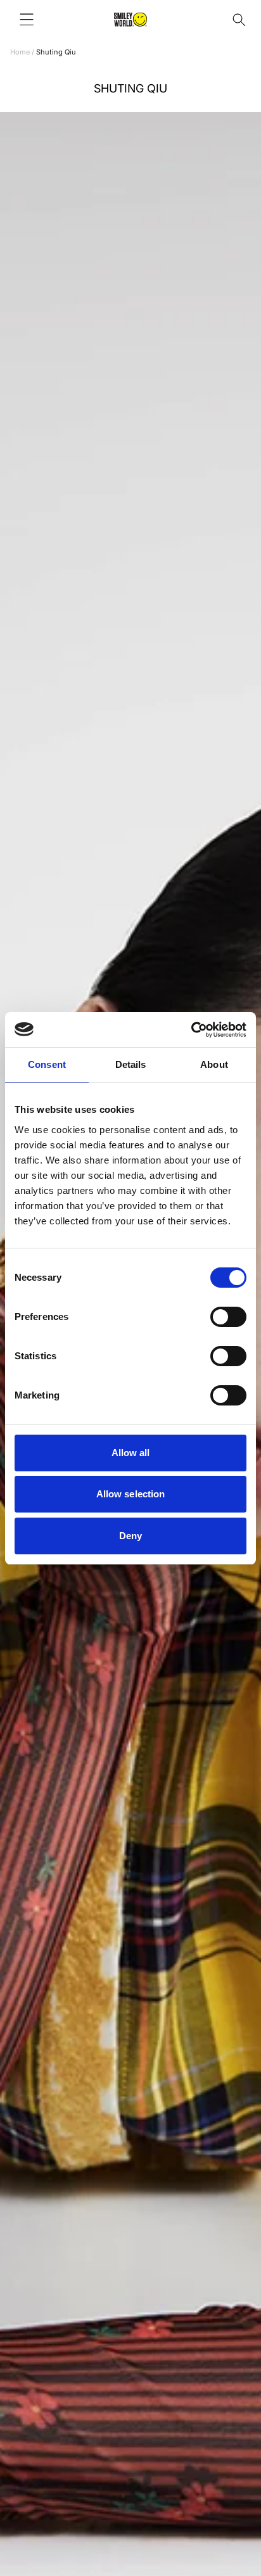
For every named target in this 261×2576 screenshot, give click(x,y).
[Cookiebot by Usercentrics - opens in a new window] (191, 1030)
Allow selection (131, 1494)
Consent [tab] (47, 1064)
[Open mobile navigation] (27, 20)
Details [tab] (131, 1064)
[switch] (228, 1317)
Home (20, 52)
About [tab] (214, 1064)
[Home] (130, 20)
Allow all (131, 1453)
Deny (130, 1536)
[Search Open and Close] (239, 20)
